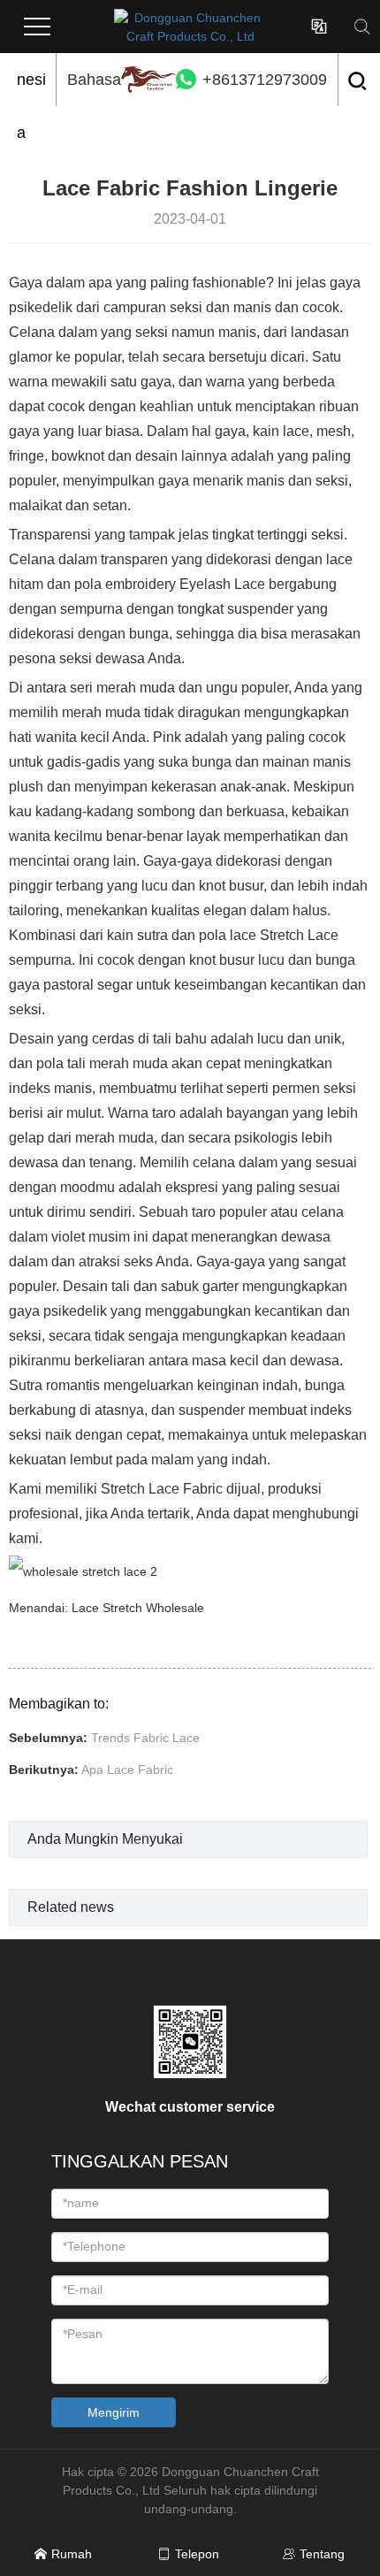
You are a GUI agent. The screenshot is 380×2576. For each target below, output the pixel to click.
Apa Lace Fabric (127, 1770)
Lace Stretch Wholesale (138, 1608)
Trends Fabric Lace (145, 1738)
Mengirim (114, 2412)
